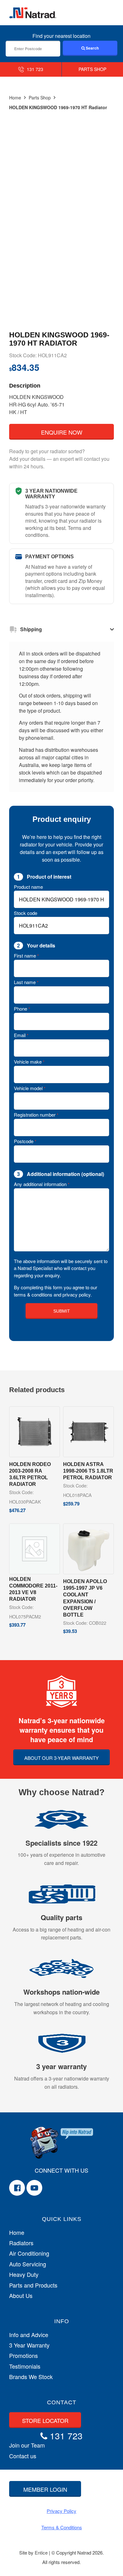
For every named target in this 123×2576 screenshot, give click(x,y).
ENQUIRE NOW (62, 432)
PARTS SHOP (92, 69)
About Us (21, 2296)
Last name (26, 982)
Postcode (25, 1141)
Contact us (23, 2456)
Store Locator (45, 2420)
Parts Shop (40, 98)
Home (15, 98)
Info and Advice (29, 2335)
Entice (41, 2552)
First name (26, 956)
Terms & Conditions (62, 2527)
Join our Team (27, 2445)
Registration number (36, 1115)
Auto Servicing (28, 2264)
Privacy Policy (61, 2511)
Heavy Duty (24, 2274)
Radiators (21, 2243)
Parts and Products (33, 2285)
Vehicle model (30, 1088)
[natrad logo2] (33, 13)
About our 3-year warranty (61, 1758)
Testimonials (25, 2366)
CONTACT (62, 2402)
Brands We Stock (31, 2377)
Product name (28, 887)
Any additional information (42, 1184)
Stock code (26, 913)
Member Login (45, 2489)
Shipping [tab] (31, 629)
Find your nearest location (61, 36)
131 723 (34, 69)
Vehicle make (29, 1062)
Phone (22, 1009)
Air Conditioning (29, 2253)
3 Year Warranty (29, 2345)
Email (21, 1035)
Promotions (23, 2356)
